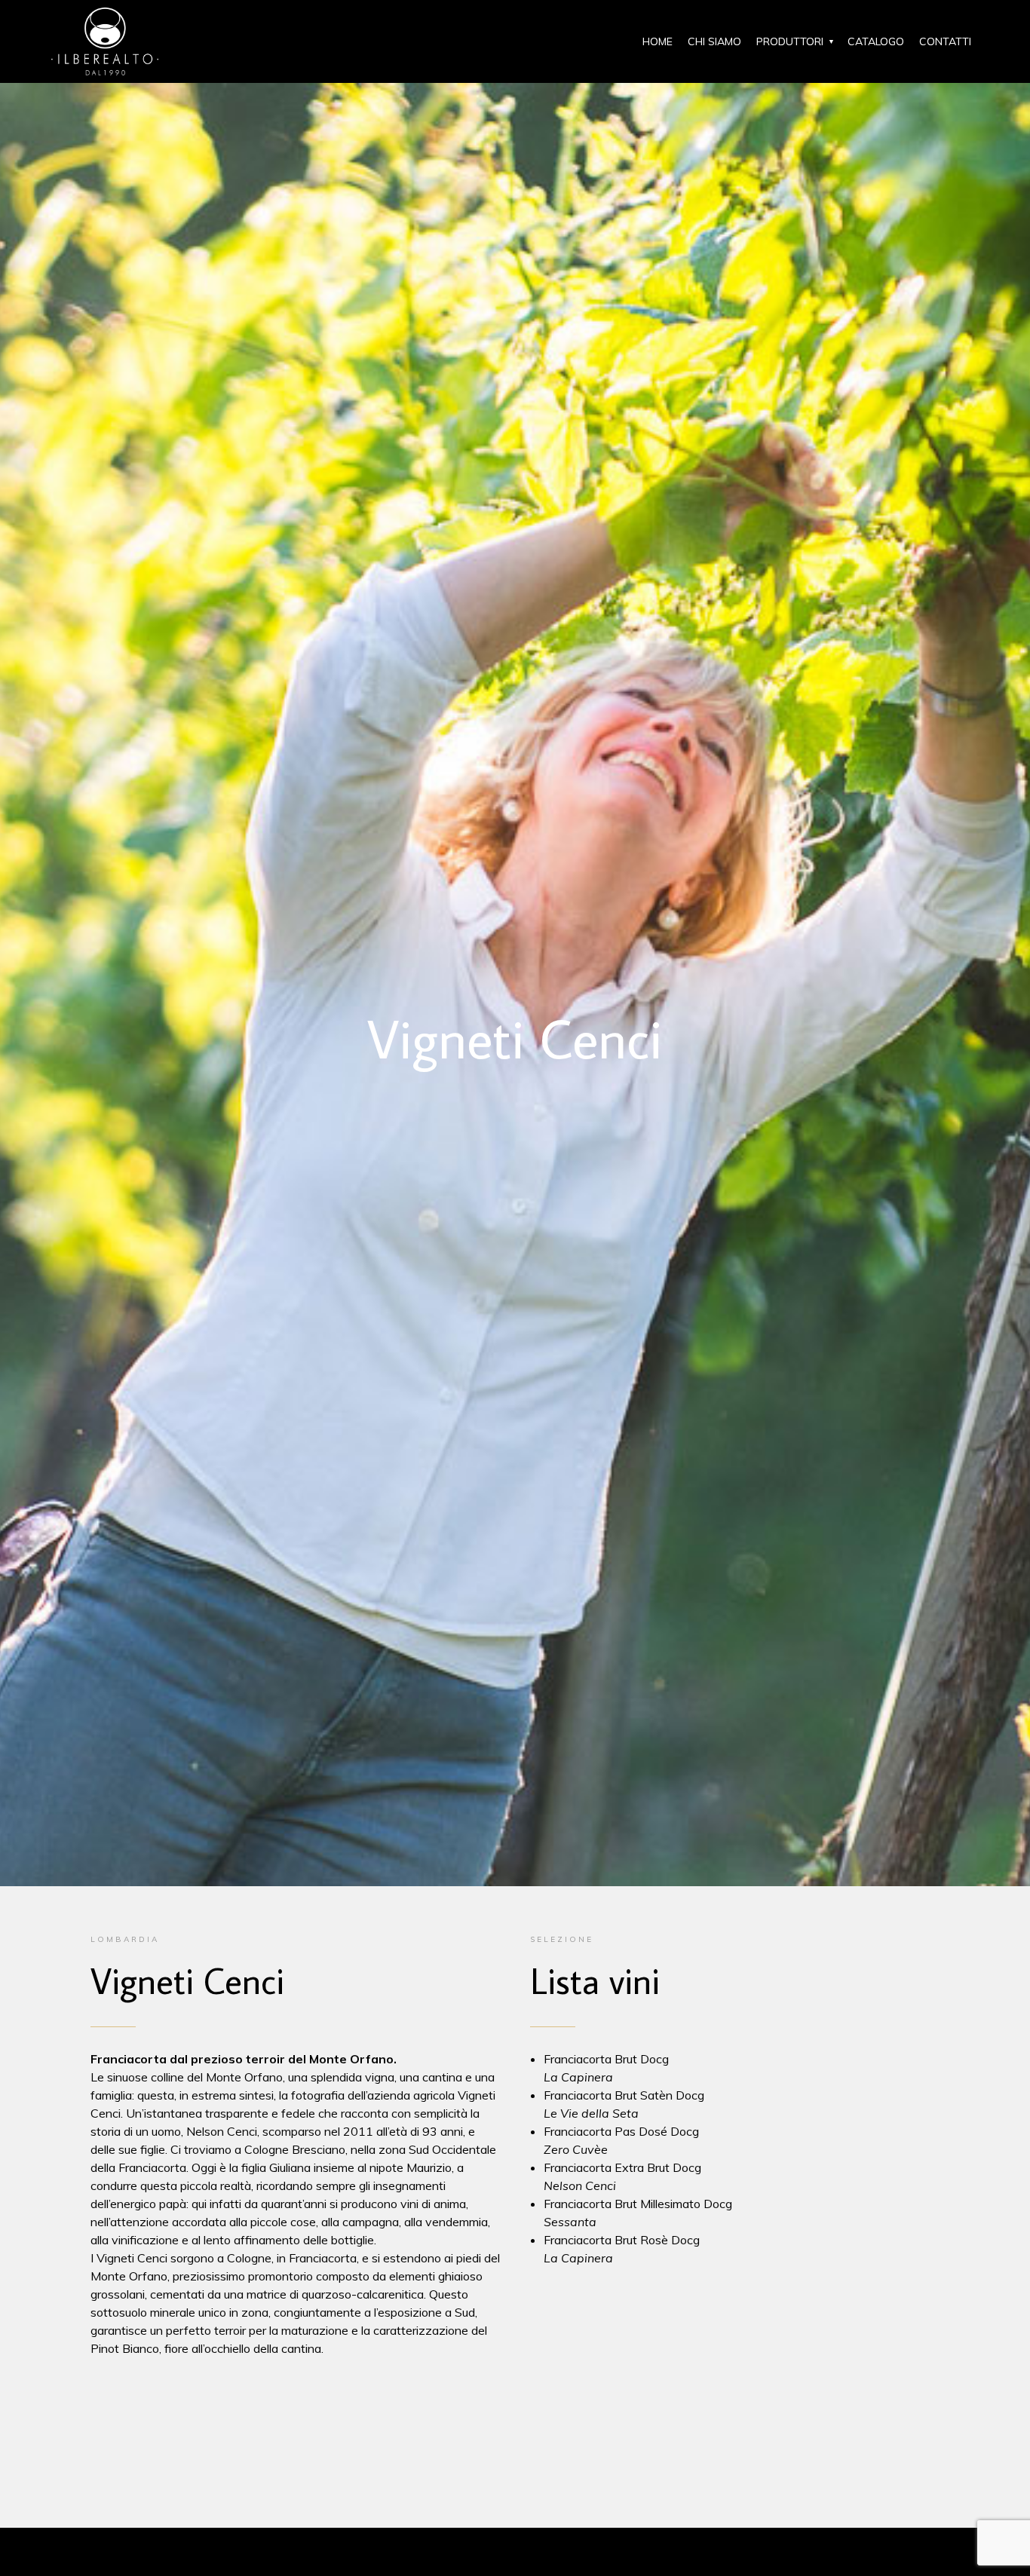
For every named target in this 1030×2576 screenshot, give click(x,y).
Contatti (945, 41)
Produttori (790, 41)
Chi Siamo (714, 41)
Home (658, 41)
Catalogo (876, 41)
